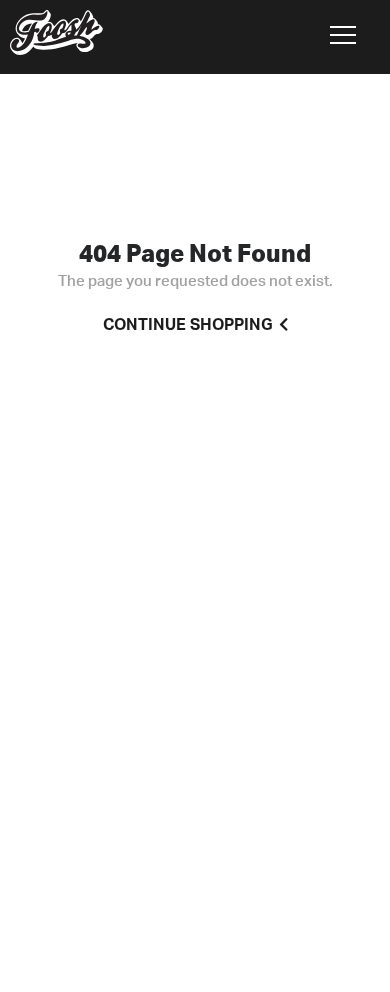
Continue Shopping (188, 325)
